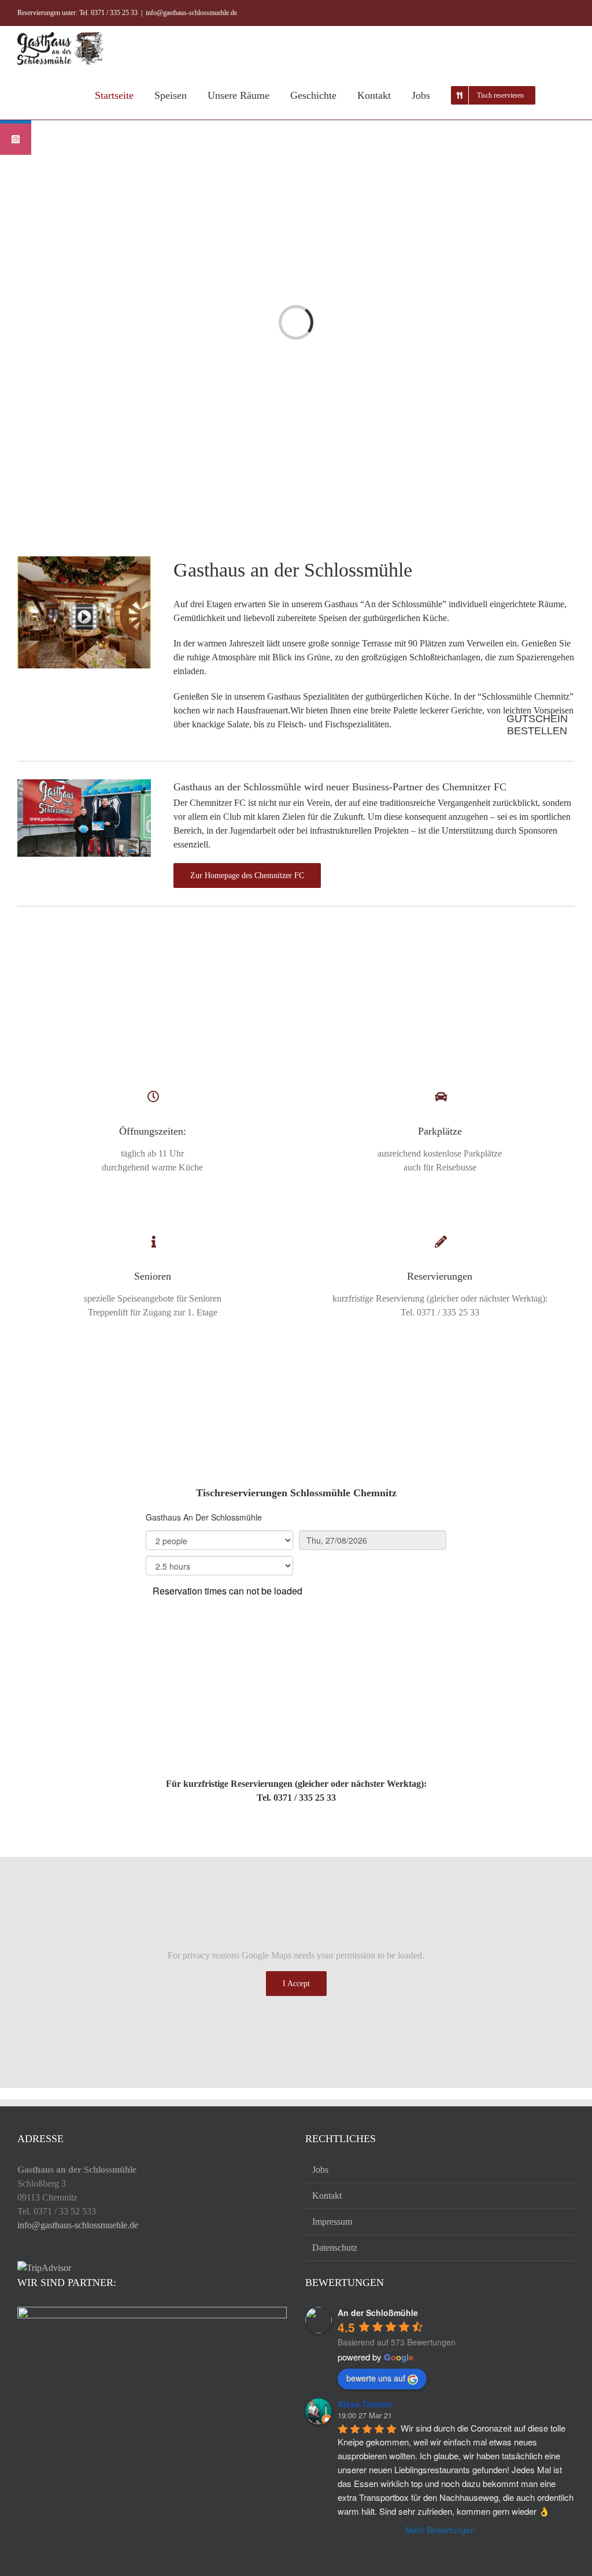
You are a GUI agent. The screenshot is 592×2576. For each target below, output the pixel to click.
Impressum (332, 2222)
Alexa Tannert (365, 2404)
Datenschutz (335, 2248)
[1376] (84, 561)
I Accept (296, 1984)
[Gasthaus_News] (84, 784)
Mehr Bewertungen (440, 2530)
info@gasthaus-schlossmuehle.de (191, 13)
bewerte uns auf (376, 2378)
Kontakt (327, 2196)
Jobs (320, 2170)
